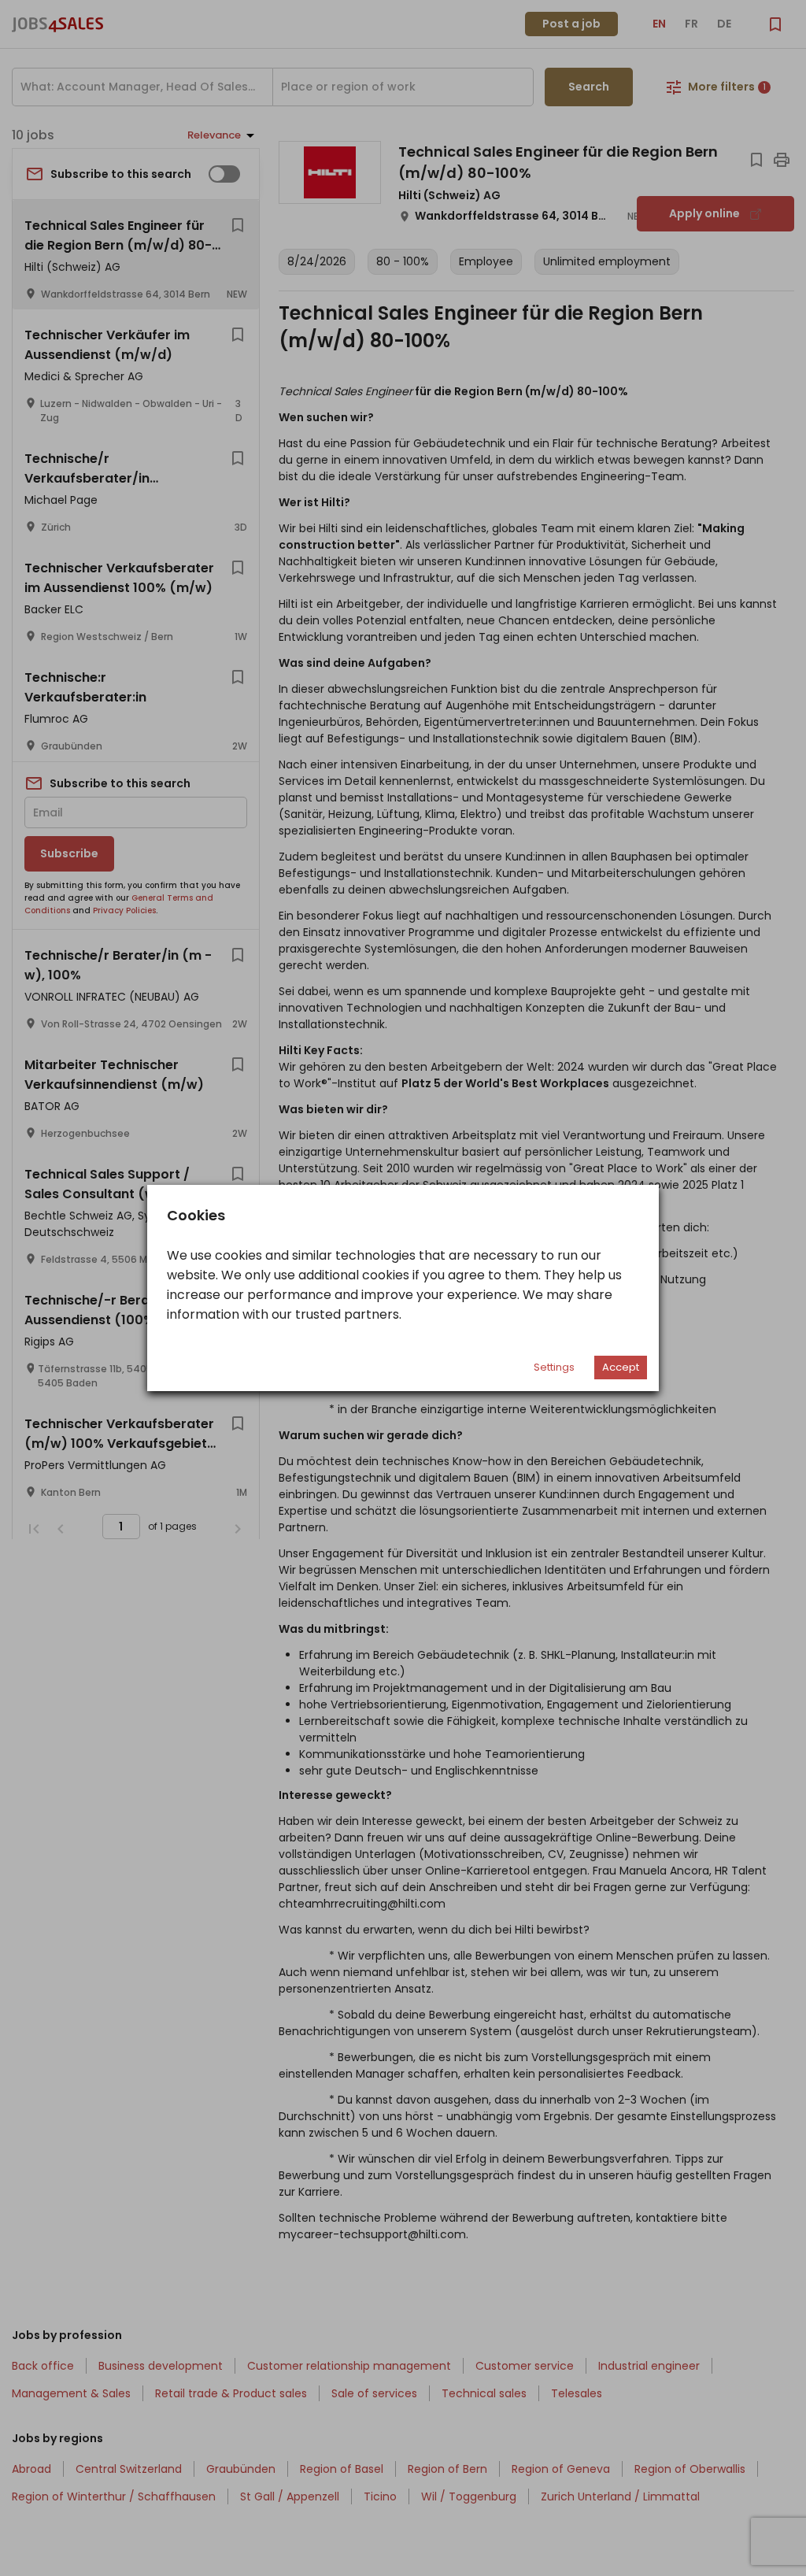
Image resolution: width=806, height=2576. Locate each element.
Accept (621, 1367)
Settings (554, 1367)
